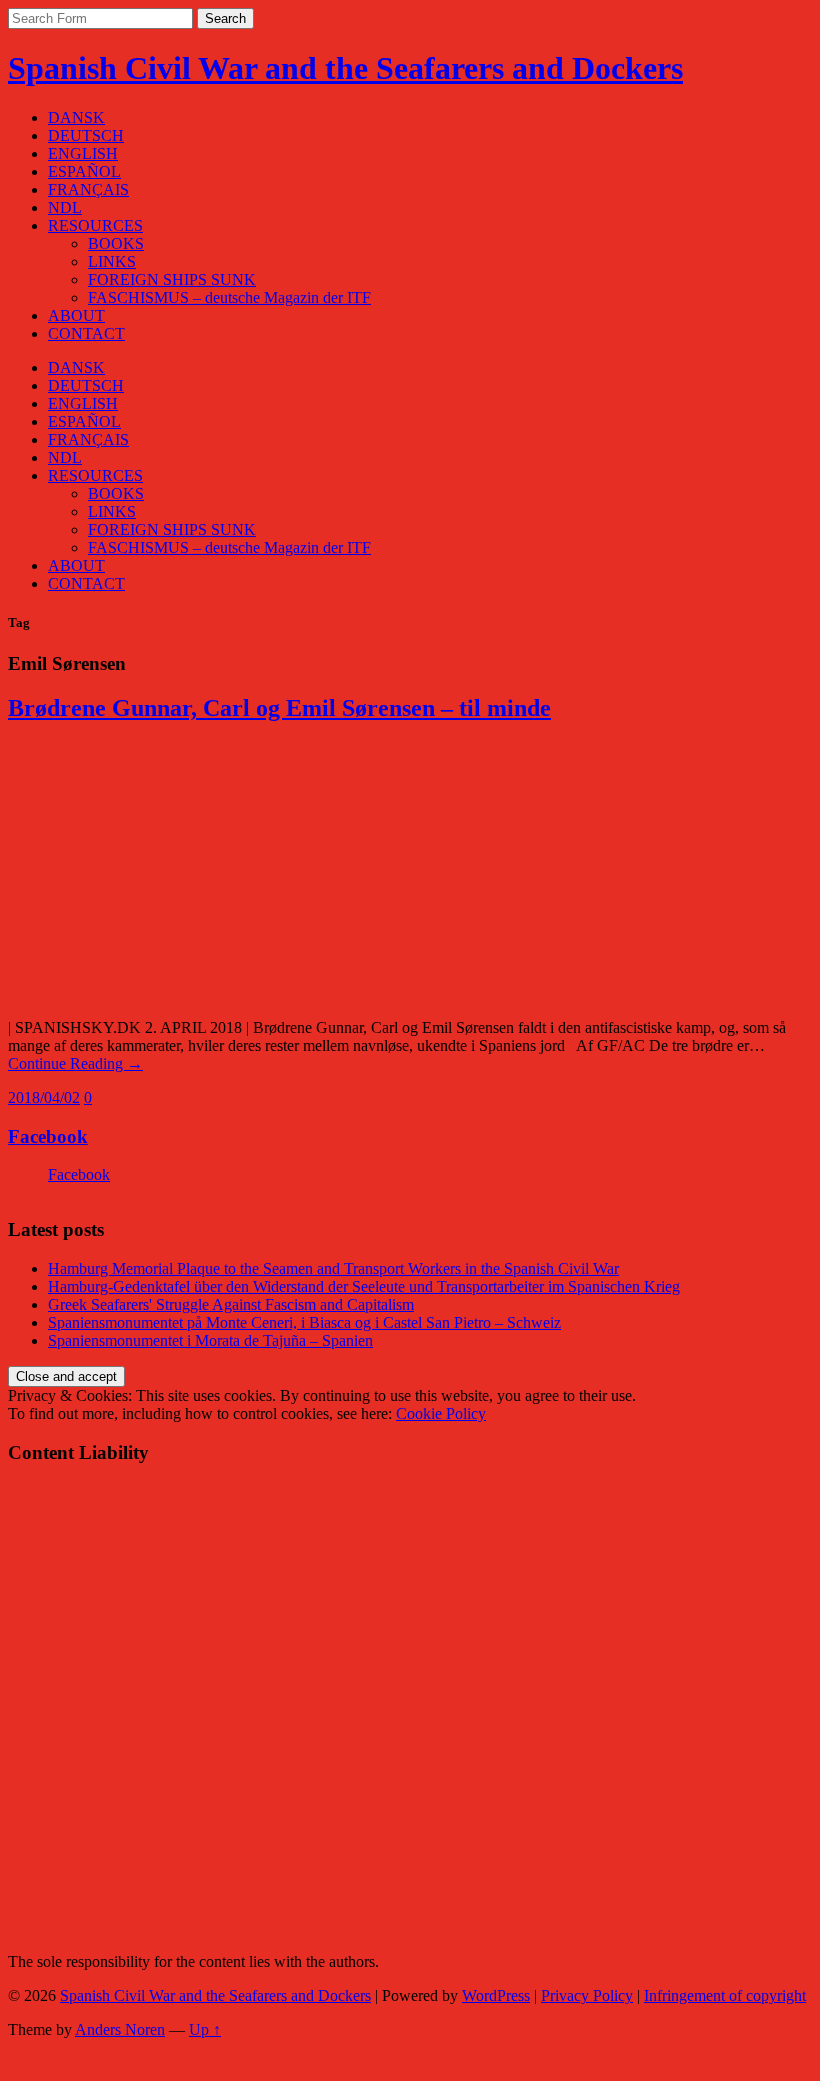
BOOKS (116, 243)
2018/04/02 (44, 1097)
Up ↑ (205, 2029)
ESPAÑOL (84, 171)
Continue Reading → (75, 1063)
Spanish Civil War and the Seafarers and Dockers (345, 68)
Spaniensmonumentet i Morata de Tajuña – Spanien (210, 1340)
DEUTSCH (86, 135)
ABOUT (76, 315)
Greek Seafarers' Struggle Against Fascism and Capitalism (231, 1304)
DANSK (76, 117)
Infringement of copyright (725, 1995)
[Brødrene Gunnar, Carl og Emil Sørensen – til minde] (308, 993)
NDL (65, 207)
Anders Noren (120, 2029)
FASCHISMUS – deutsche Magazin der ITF (229, 297)
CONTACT (86, 333)
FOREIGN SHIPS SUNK (172, 279)
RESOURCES (95, 225)
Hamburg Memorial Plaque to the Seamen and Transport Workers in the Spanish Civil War (333, 1268)
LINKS (112, 261)
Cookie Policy (441, 1413)
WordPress (496, 1995)
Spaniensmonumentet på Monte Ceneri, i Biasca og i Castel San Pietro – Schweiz (304, 1322)
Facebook (48, 1136)
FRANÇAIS (88, 189)
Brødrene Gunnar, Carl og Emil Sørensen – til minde (279, 708)
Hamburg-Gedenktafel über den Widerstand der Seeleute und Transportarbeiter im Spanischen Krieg (364, 1286)
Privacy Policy (587, 1995)
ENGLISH (83, 153)
